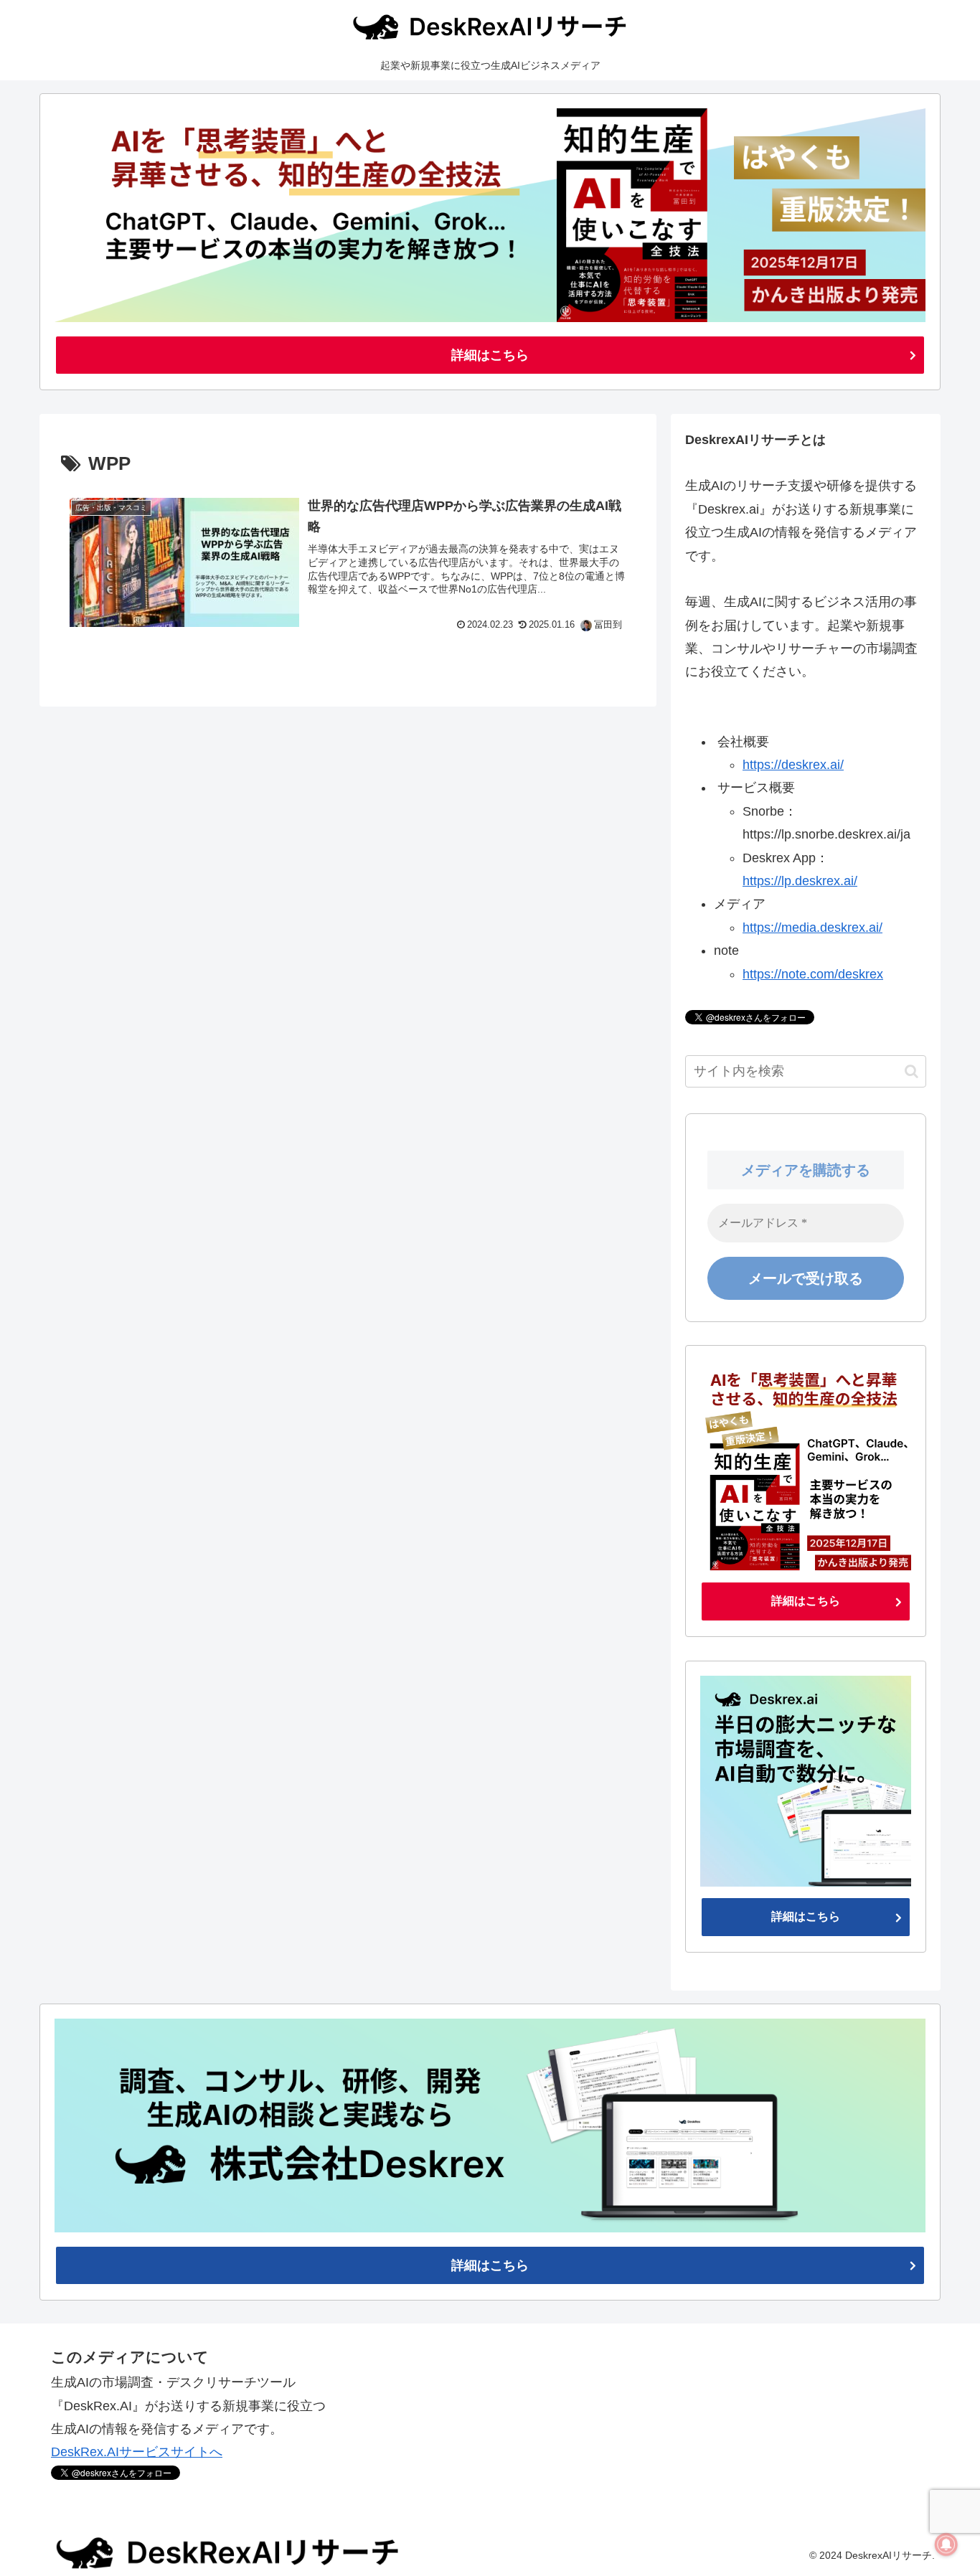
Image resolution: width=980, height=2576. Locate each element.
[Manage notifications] (946, 2544)
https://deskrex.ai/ (793, 765)
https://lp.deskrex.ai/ (800, 881)
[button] (911, 1071)
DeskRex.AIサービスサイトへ (137, 2452)
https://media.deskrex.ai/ (812, 928)
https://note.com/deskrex (813, 974)
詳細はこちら (490, 355)
